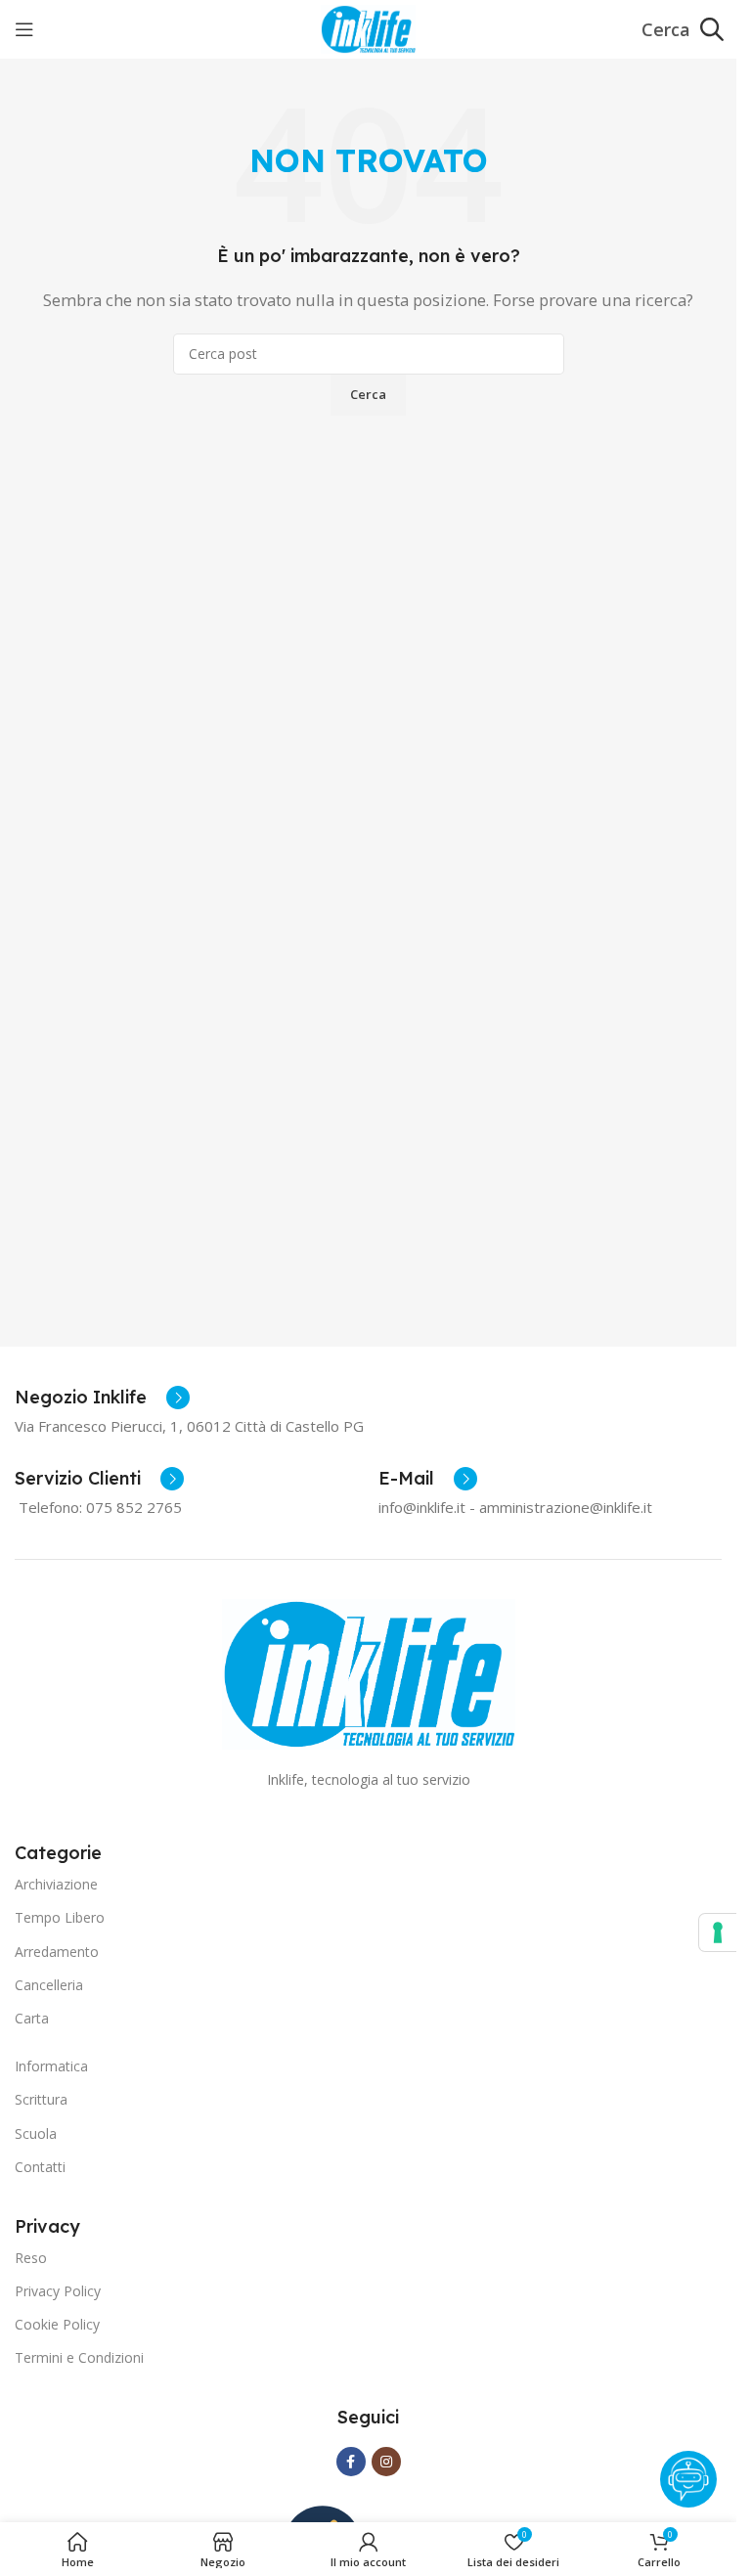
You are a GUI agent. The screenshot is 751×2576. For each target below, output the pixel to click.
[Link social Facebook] (351, 2462)
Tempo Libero (60, 1917)
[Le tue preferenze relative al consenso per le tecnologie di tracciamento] (718, 1932)
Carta (32, 2018)
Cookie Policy (57, 2324)
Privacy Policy (58, 2291)
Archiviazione (56, 1884)
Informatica (51, 2066)
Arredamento (57, 1952)
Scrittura (41, 2099)
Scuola (36, 2133)
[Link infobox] (102, 1398)
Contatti (40, 2167)
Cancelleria (49, 1985)
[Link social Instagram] (386, 2462)
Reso (31, 2258)
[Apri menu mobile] (24, 29)
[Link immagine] (369, 1672)
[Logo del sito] (368, 27)
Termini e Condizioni (79, 2357)
